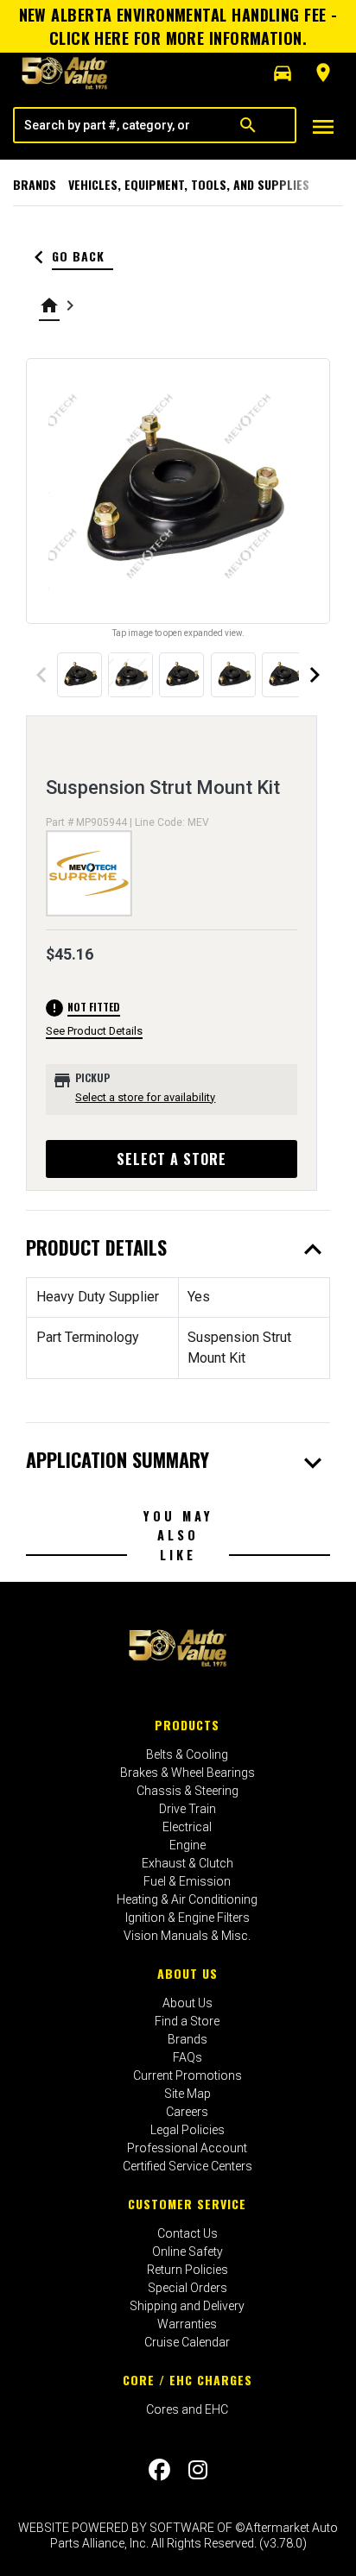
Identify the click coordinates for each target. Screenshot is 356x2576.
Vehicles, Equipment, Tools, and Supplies (189, 184)
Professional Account (187, 2148)
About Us (188, 1973)
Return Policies (188, 2270)
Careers (187, 2112)
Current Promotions (188, 2075)
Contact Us (188, 2233)
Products (187, 1725)
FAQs (188, 2057)
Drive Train (188, 1809)
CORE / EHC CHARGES (188, 2380)
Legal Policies (188, 2130)
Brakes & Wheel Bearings (188, 1773)
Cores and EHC (187, 2409)
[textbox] (108, 125)
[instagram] (198, 2470)
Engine (188, 1845)
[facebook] (159, 2470)
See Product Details (94, 1031)
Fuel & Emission (187, 1881)
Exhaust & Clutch (188, 1863)
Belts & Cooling (187, 1754)
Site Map (188, 2094)
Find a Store (187, 2021)
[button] (283, 73)
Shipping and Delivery (187, 2306)
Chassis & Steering (188, 1791)
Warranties (187, 2324)
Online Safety (188, 2252)
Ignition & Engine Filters (188, 1918)
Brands (35, 184)
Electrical (187, 1827)
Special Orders (188, 2288)
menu (323, 127)
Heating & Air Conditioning (187, 1899)
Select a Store (172, 1159)
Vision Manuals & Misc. (187, 1936)
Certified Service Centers (188, 2166)
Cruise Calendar (187, 2342)
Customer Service (187, 2204)
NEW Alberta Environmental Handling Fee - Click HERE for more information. (178, 26)
